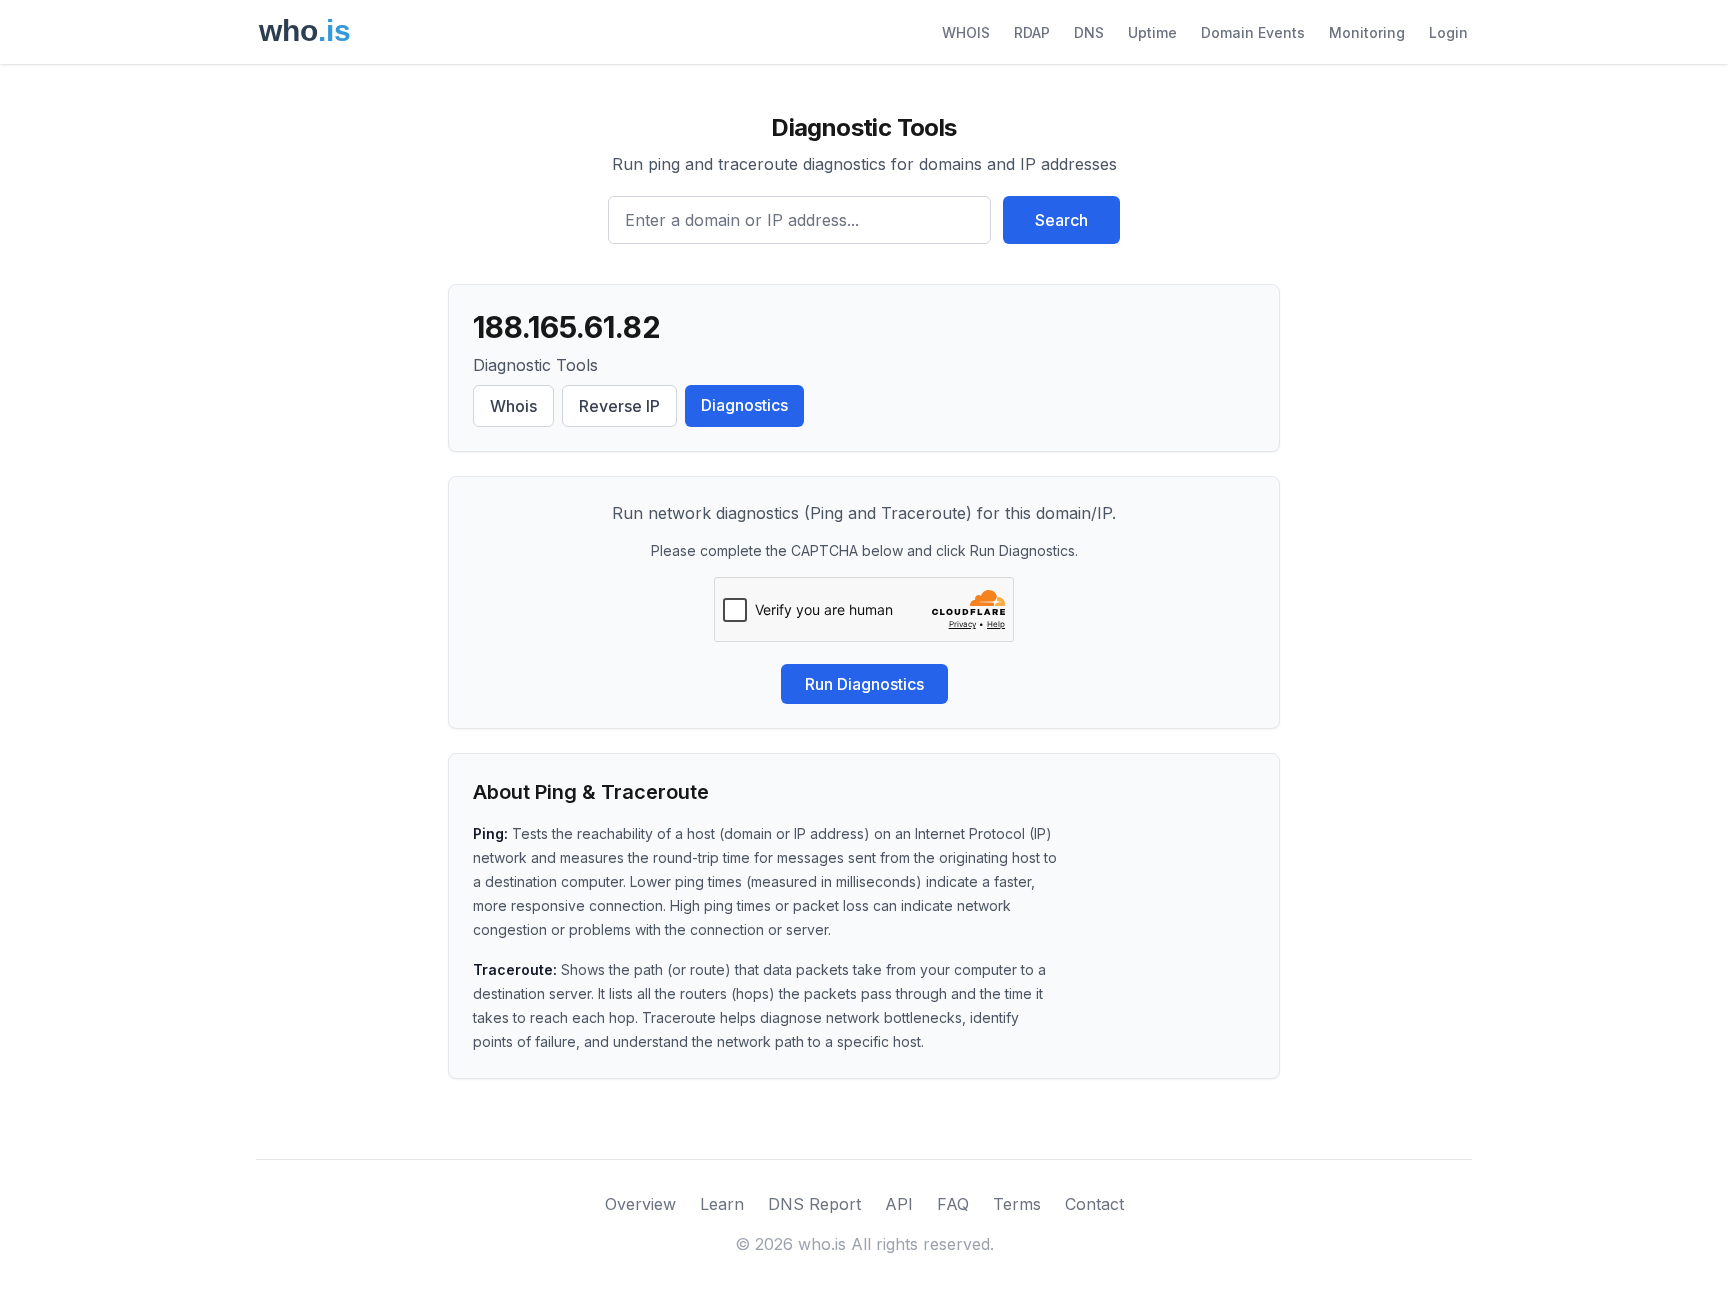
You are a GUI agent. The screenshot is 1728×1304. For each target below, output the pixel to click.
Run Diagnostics (864, 684)
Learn (722, 1204)
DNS (1089, 32)
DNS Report (814, 1204)
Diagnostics (744, 405)
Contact (1094, 1204)
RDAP (1032, 32)
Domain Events (1253, 32)
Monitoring (1367, 32)
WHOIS (966, 32)
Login (1448, 32)
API (899, 1204)
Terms (1017, 1204)
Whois (513, 406)
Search (1061, 220)
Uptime (1152, 32)
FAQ (953, 1204)
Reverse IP (619, 406)
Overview (640, 1204)
